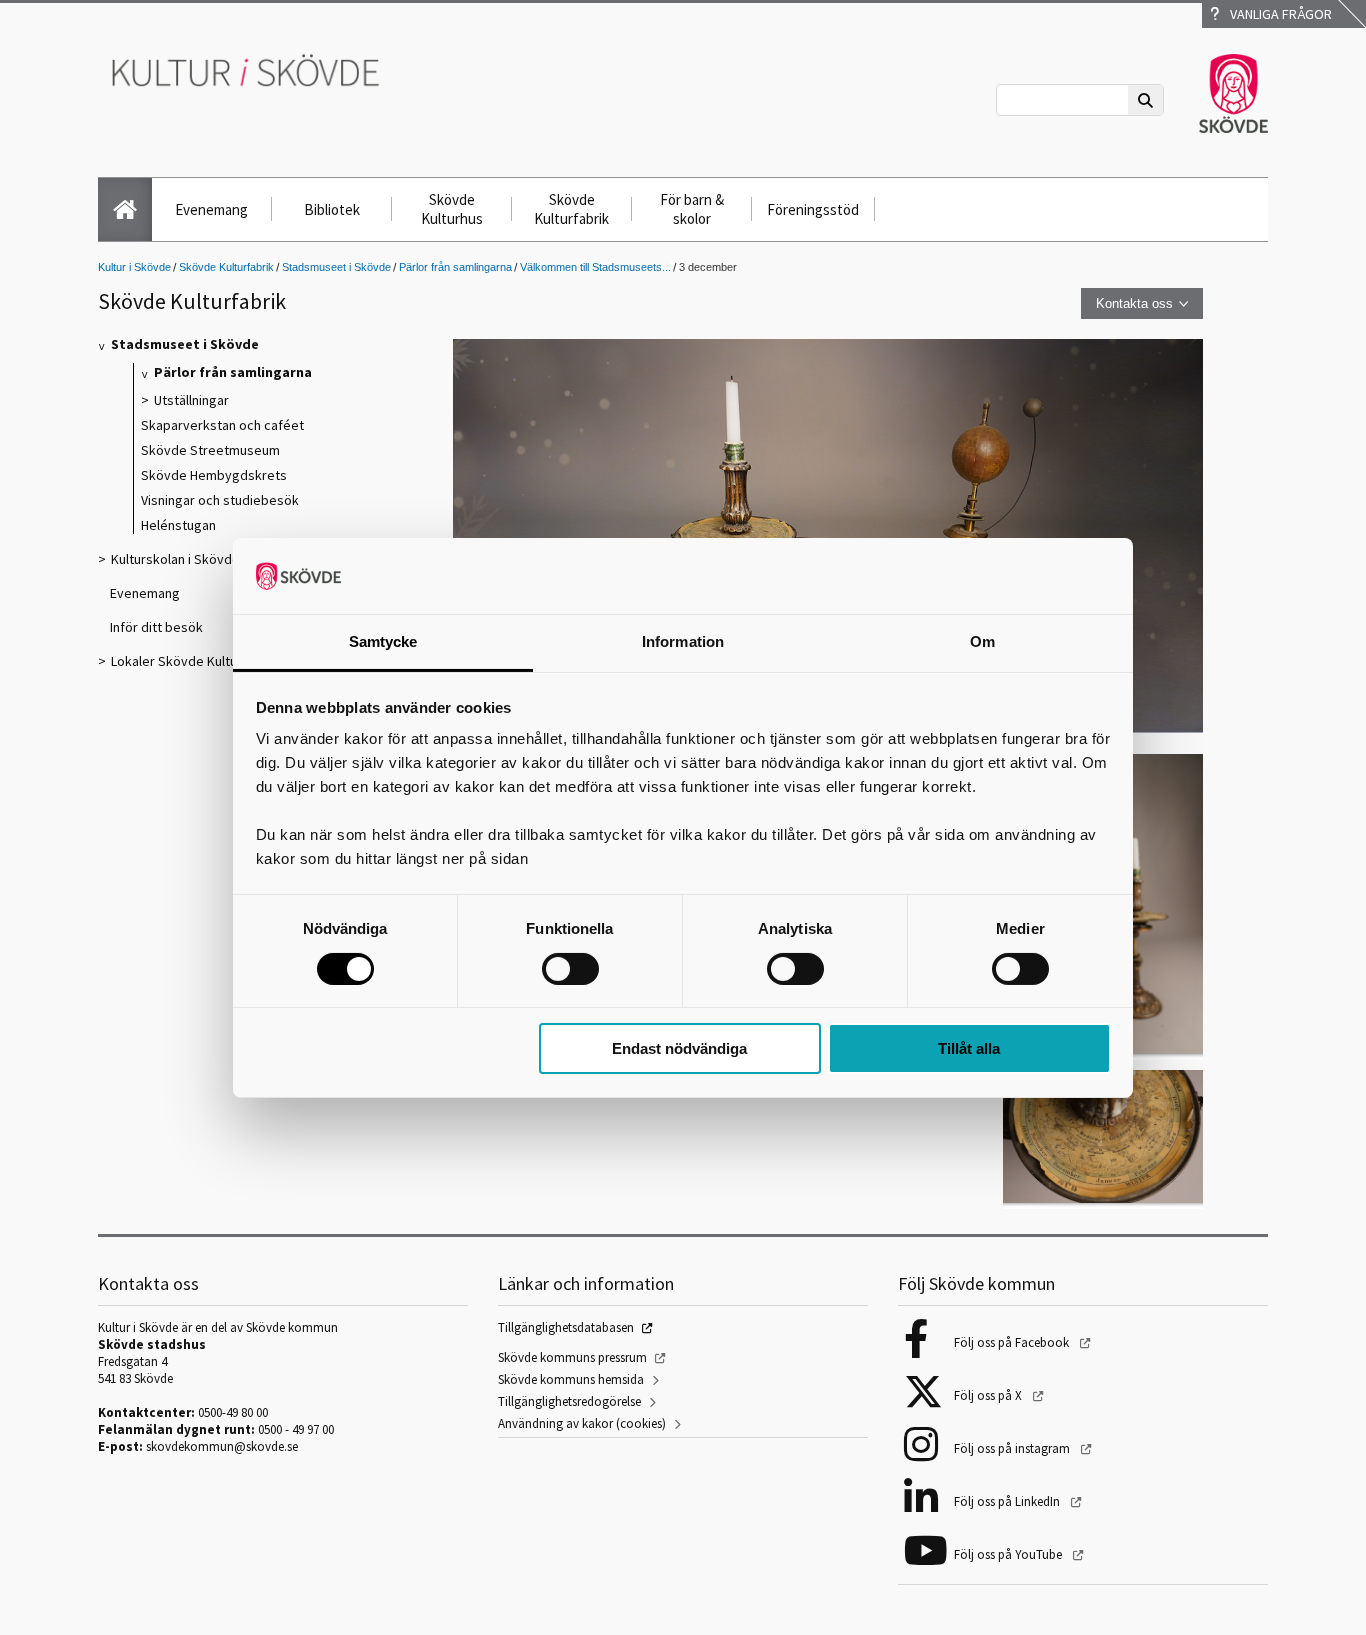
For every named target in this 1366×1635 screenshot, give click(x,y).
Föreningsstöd (813, 209)
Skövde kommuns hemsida (571, 1379)
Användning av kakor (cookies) (582, 1423)
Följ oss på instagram (1013, 1448)
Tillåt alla (969, 1048)
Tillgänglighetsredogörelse (569, 1401)
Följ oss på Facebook (1013, 1342)
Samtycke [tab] (383, 641)
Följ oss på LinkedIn (1008, 1501)
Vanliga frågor (1278, 14)
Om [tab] (982, 641)
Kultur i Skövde (134, 267)
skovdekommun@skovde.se (222, 1446)
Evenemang (211, 209)
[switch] (570, 969)
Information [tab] (683, 641)
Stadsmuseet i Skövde (336, 267)
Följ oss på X (989, 1395)
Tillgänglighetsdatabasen (566, 1327)
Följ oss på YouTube (1009, 1554)
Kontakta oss (1134, 303)
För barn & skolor (692, 209)
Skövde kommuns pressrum (572, 1357)
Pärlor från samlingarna (455, 267)
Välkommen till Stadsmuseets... (595, 267)
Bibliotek (332, 209)
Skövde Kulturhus (452, 209)
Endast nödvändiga (679, 1048)
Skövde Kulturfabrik (571, 209)
